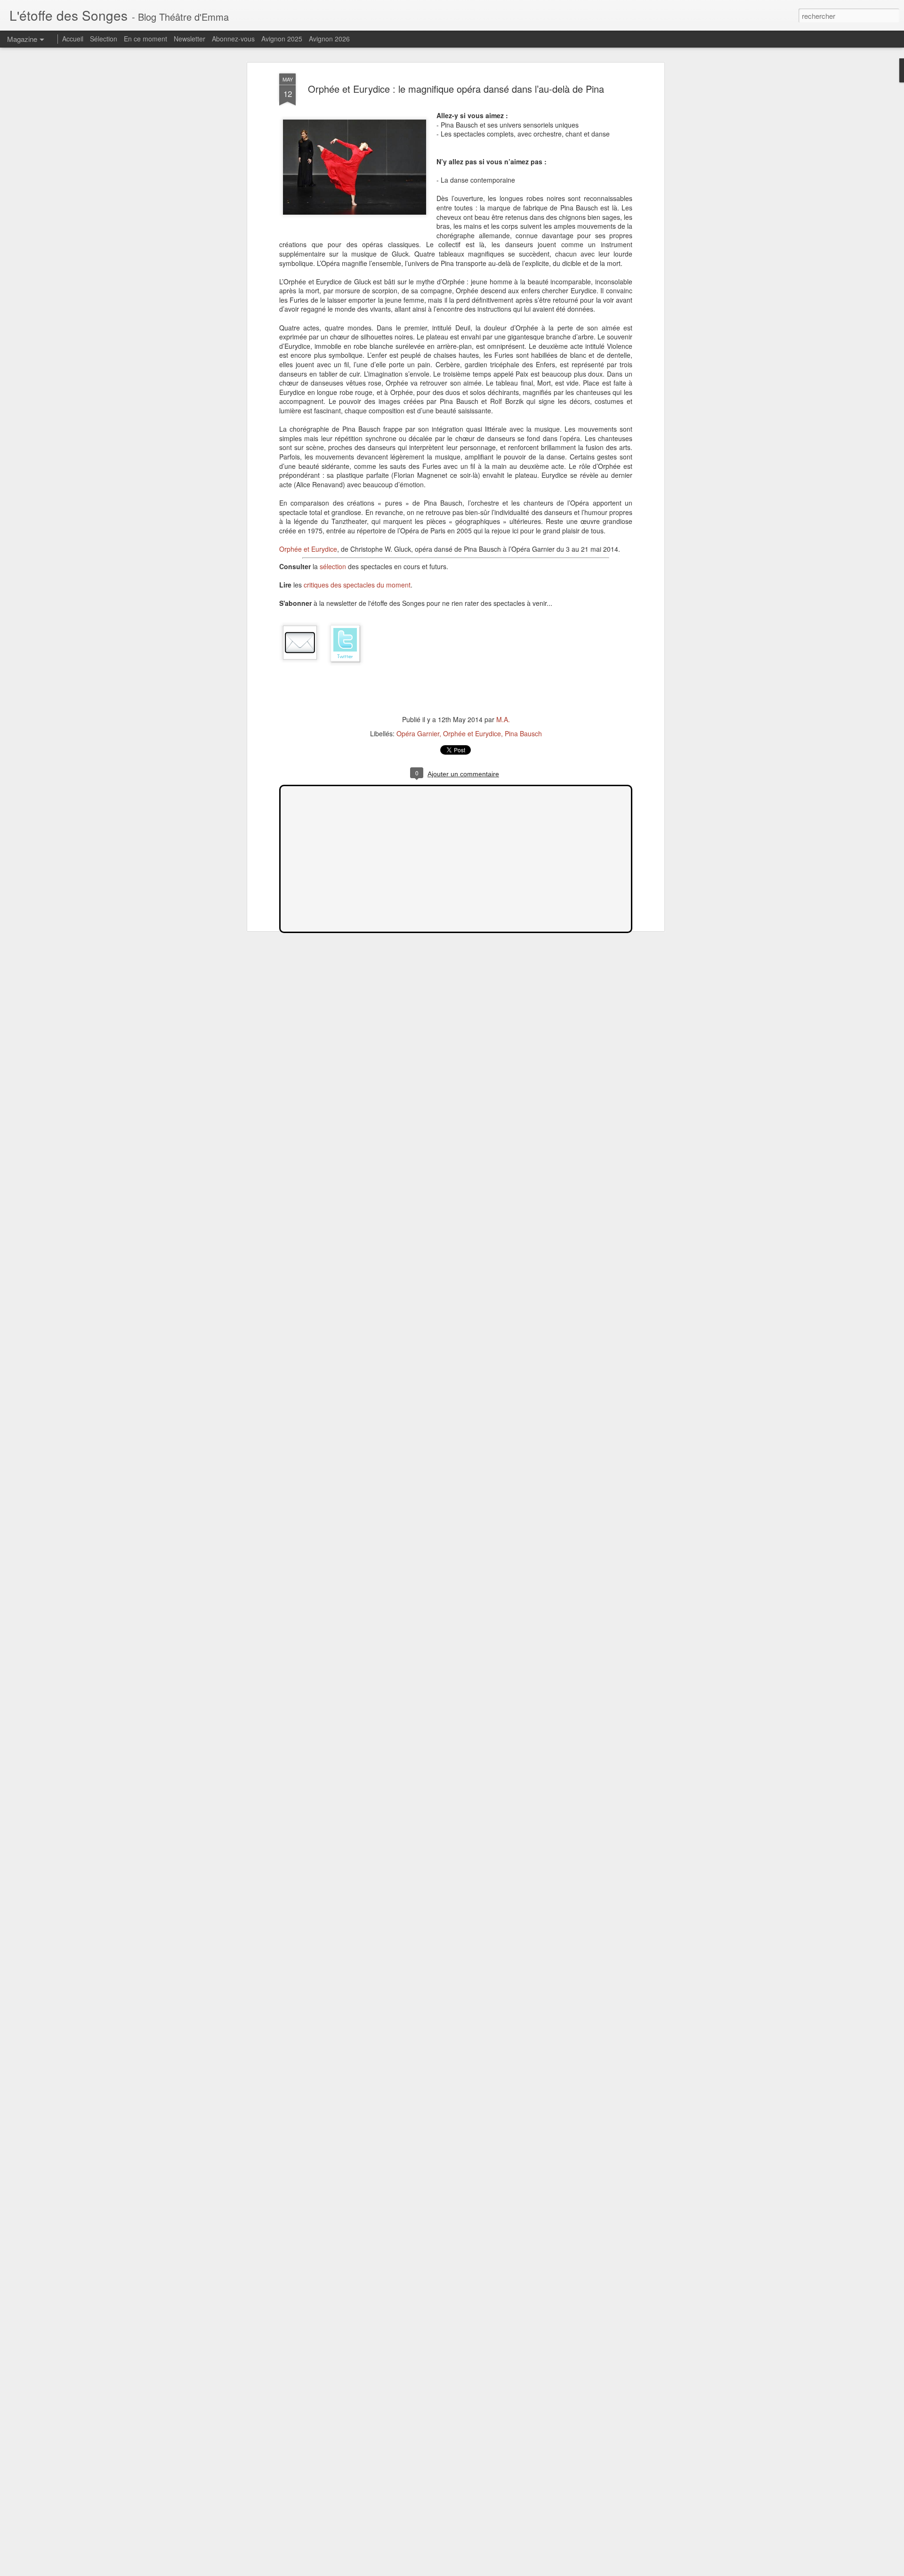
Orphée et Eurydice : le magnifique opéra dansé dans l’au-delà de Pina (456, 89)
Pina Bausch (523, 733)
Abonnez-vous (233, 39)
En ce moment (145, 39)
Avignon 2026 (329, 39)
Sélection (104, 39)
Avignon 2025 (282, 39)
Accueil (73, 39)
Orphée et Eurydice (308, 549)
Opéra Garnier (418, 733)
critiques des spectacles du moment (357, 585)
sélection (333, 566)
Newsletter (190, 39)
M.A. (503, 719)
